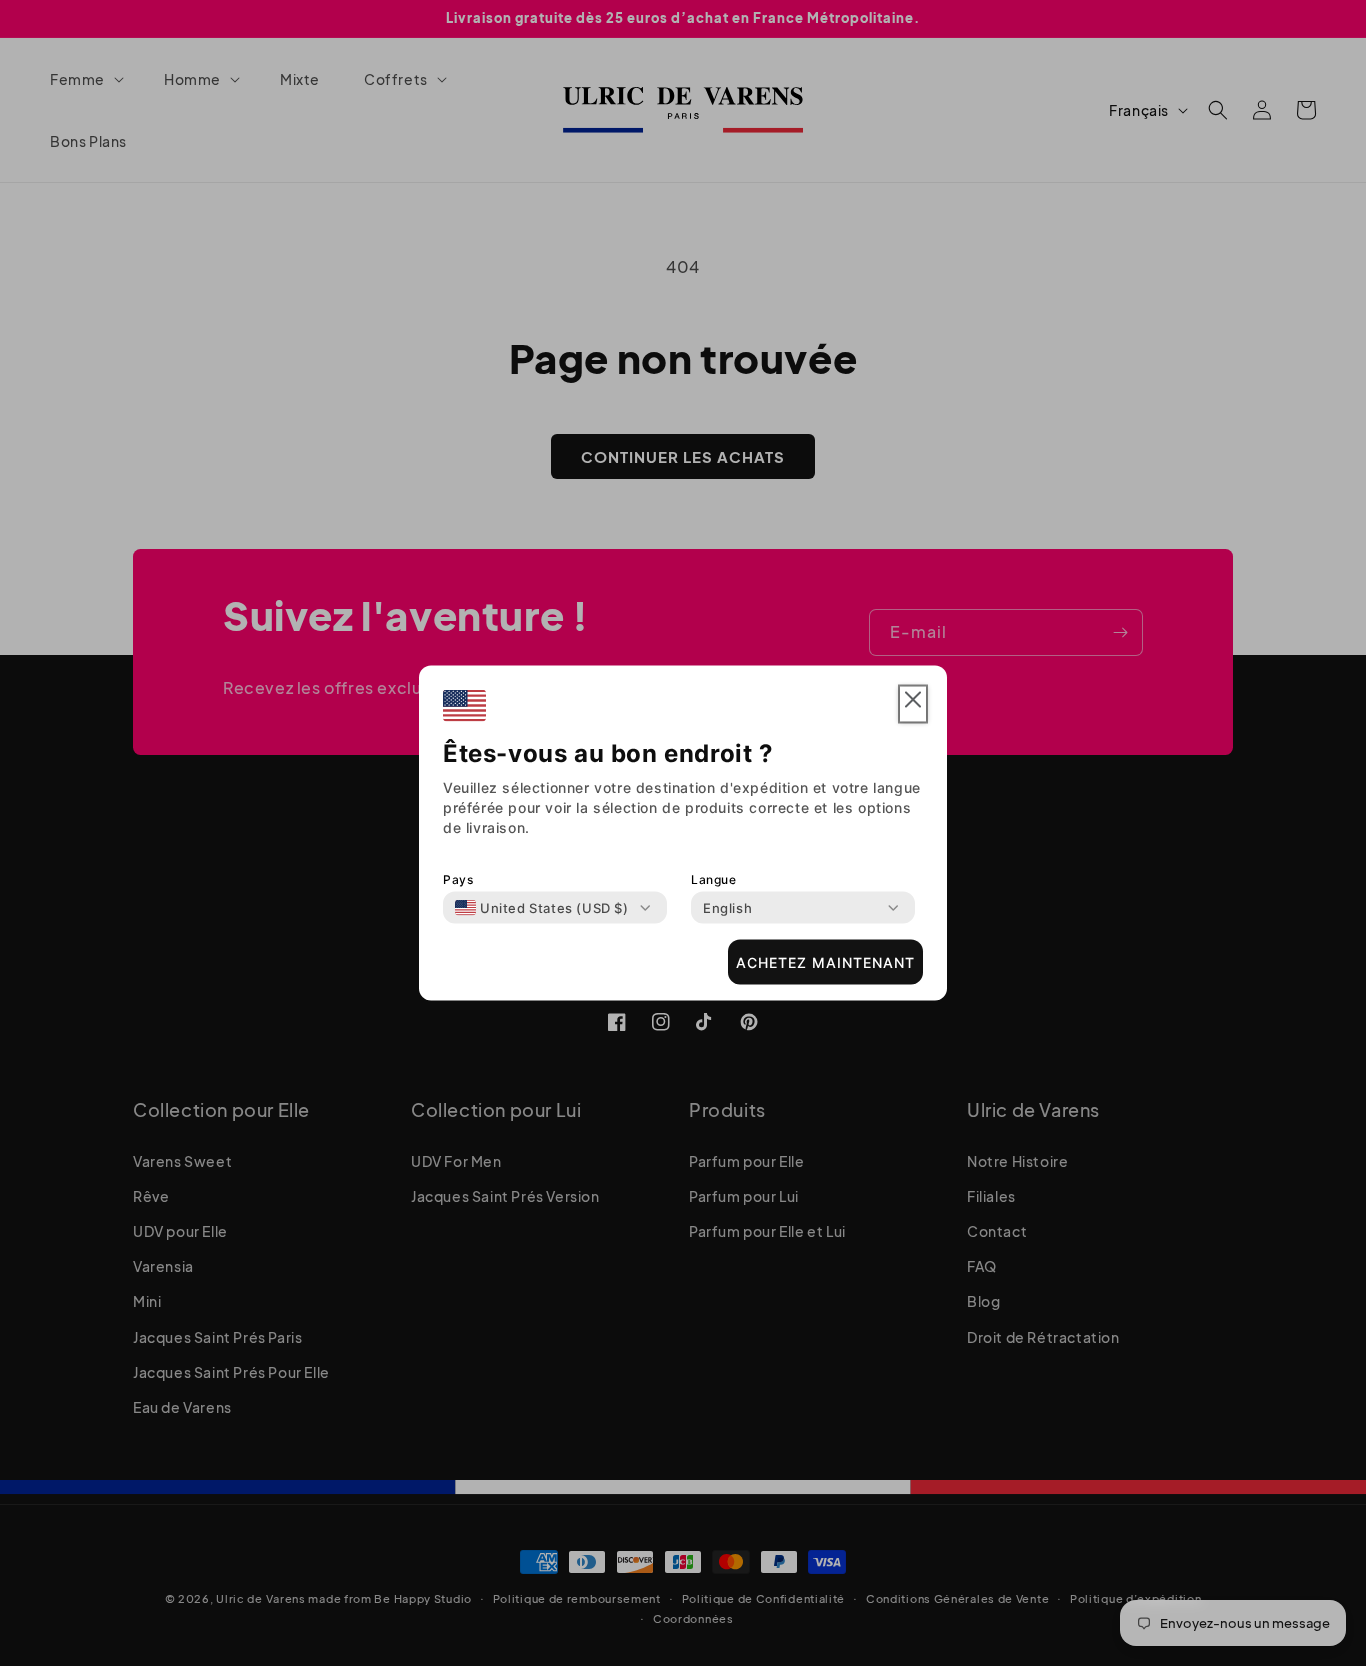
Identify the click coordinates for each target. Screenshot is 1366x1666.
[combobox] (542, 908)
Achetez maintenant (825, 961)
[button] (913, 704)
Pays (458, 879)
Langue (714, 879)
